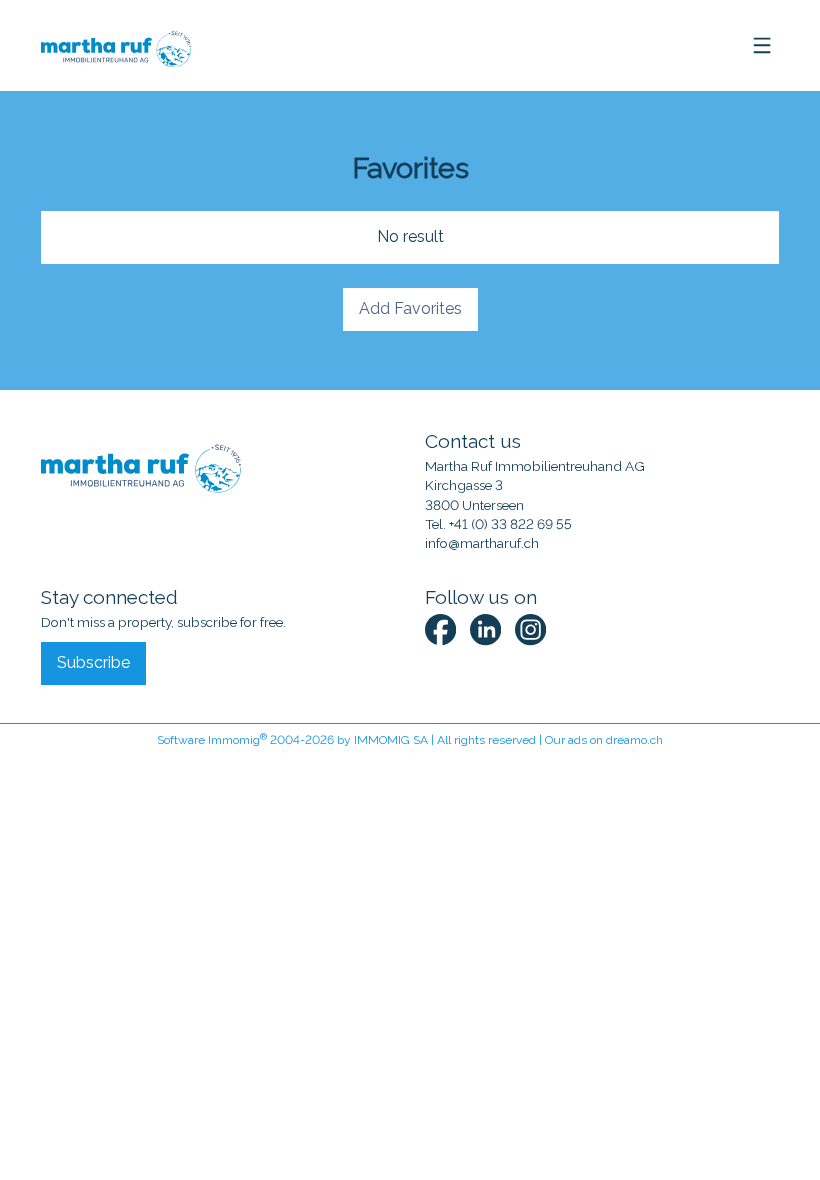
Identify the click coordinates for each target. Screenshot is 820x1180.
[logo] (115, 46)
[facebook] (440, 629)
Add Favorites (410, 308)
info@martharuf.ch (482, 543)
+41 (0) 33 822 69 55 (510, 524)
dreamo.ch (634, 740)
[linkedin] (485, 629)
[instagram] (530, 629)
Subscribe (93, 662)
